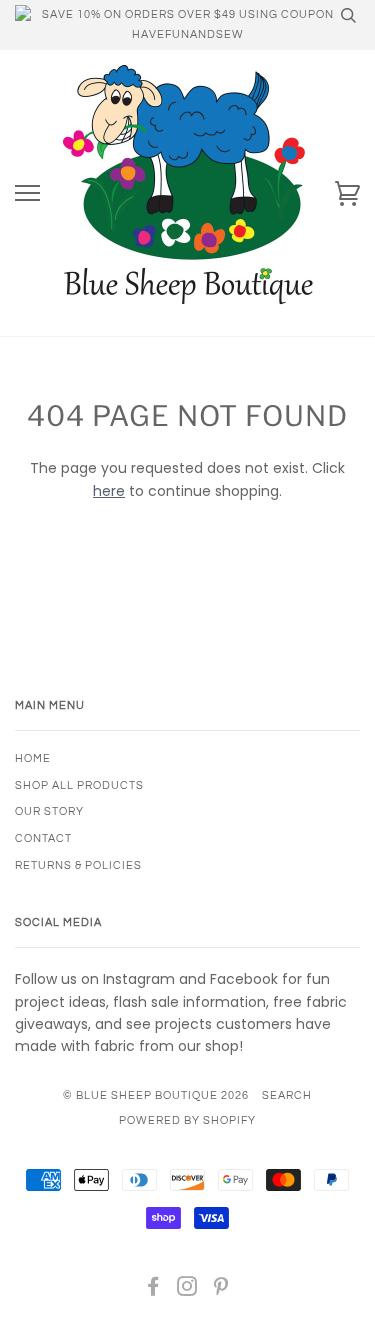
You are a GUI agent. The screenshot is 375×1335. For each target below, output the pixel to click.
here (109, 491)
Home (33, 758)
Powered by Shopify (187, 1120)
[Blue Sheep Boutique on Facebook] (153, 1290)
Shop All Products (79, 785)
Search (287, 1095)
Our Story (49, 811)
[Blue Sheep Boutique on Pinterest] (221, 1290)
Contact (43, 838)
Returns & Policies (78, 865)
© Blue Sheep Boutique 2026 (156, 1095)
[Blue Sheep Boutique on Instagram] (187, 1290)
